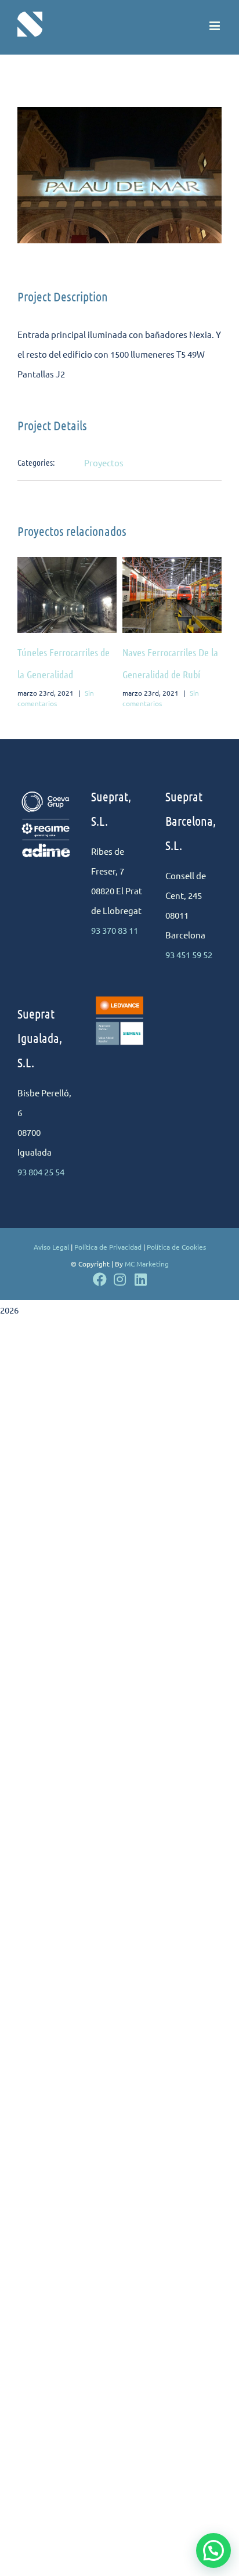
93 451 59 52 (189, 954)
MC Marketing (147, 1264)
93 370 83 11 (115, 930)
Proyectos (104, 463)
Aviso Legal (51, 1247)
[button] (213, 2550)
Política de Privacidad (108, 1247)
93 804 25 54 (41, 1172)
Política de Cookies (176, 1247)
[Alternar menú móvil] (216, 26)
